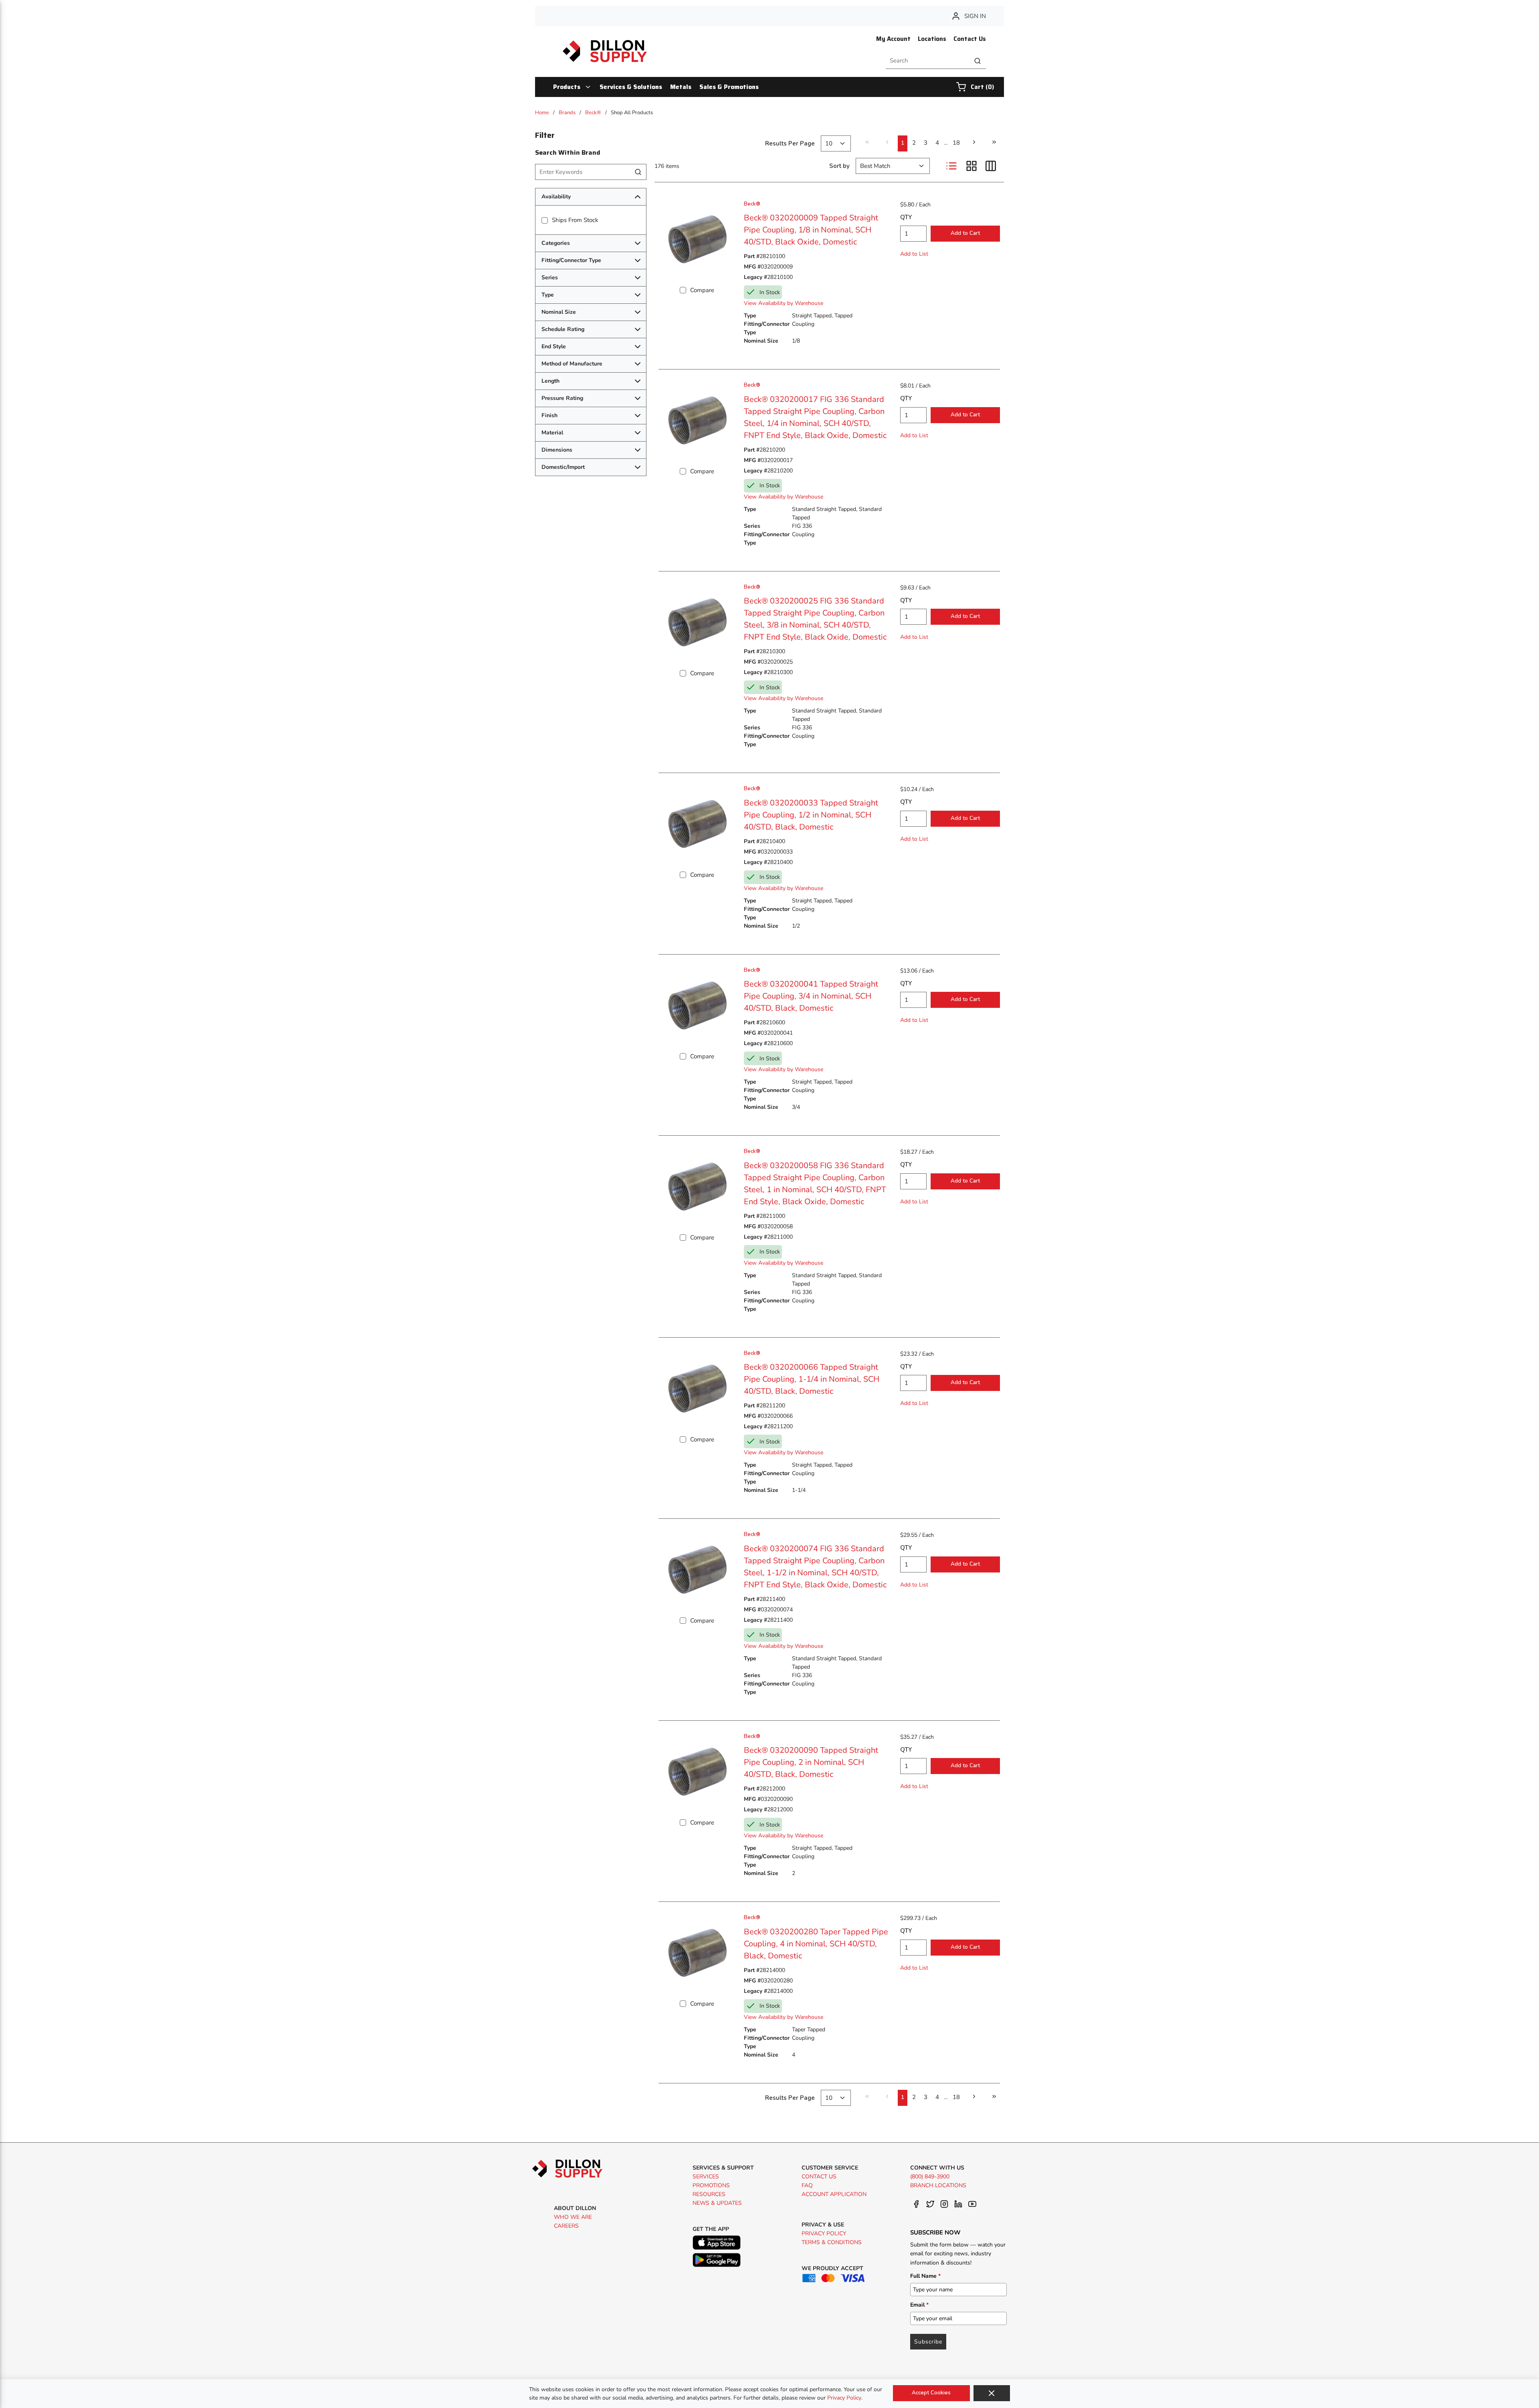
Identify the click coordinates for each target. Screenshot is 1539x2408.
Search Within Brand (568, 152)
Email (919, 2305)
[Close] (992, 2393)
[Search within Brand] (638, 172)
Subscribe (928, 2342)
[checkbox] (545, 220)
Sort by (839, 166)
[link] (867, 142)
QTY (906, 217)
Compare (702, 290)
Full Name (925, 2276)
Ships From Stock (575, 220)
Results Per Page (790, 143)
